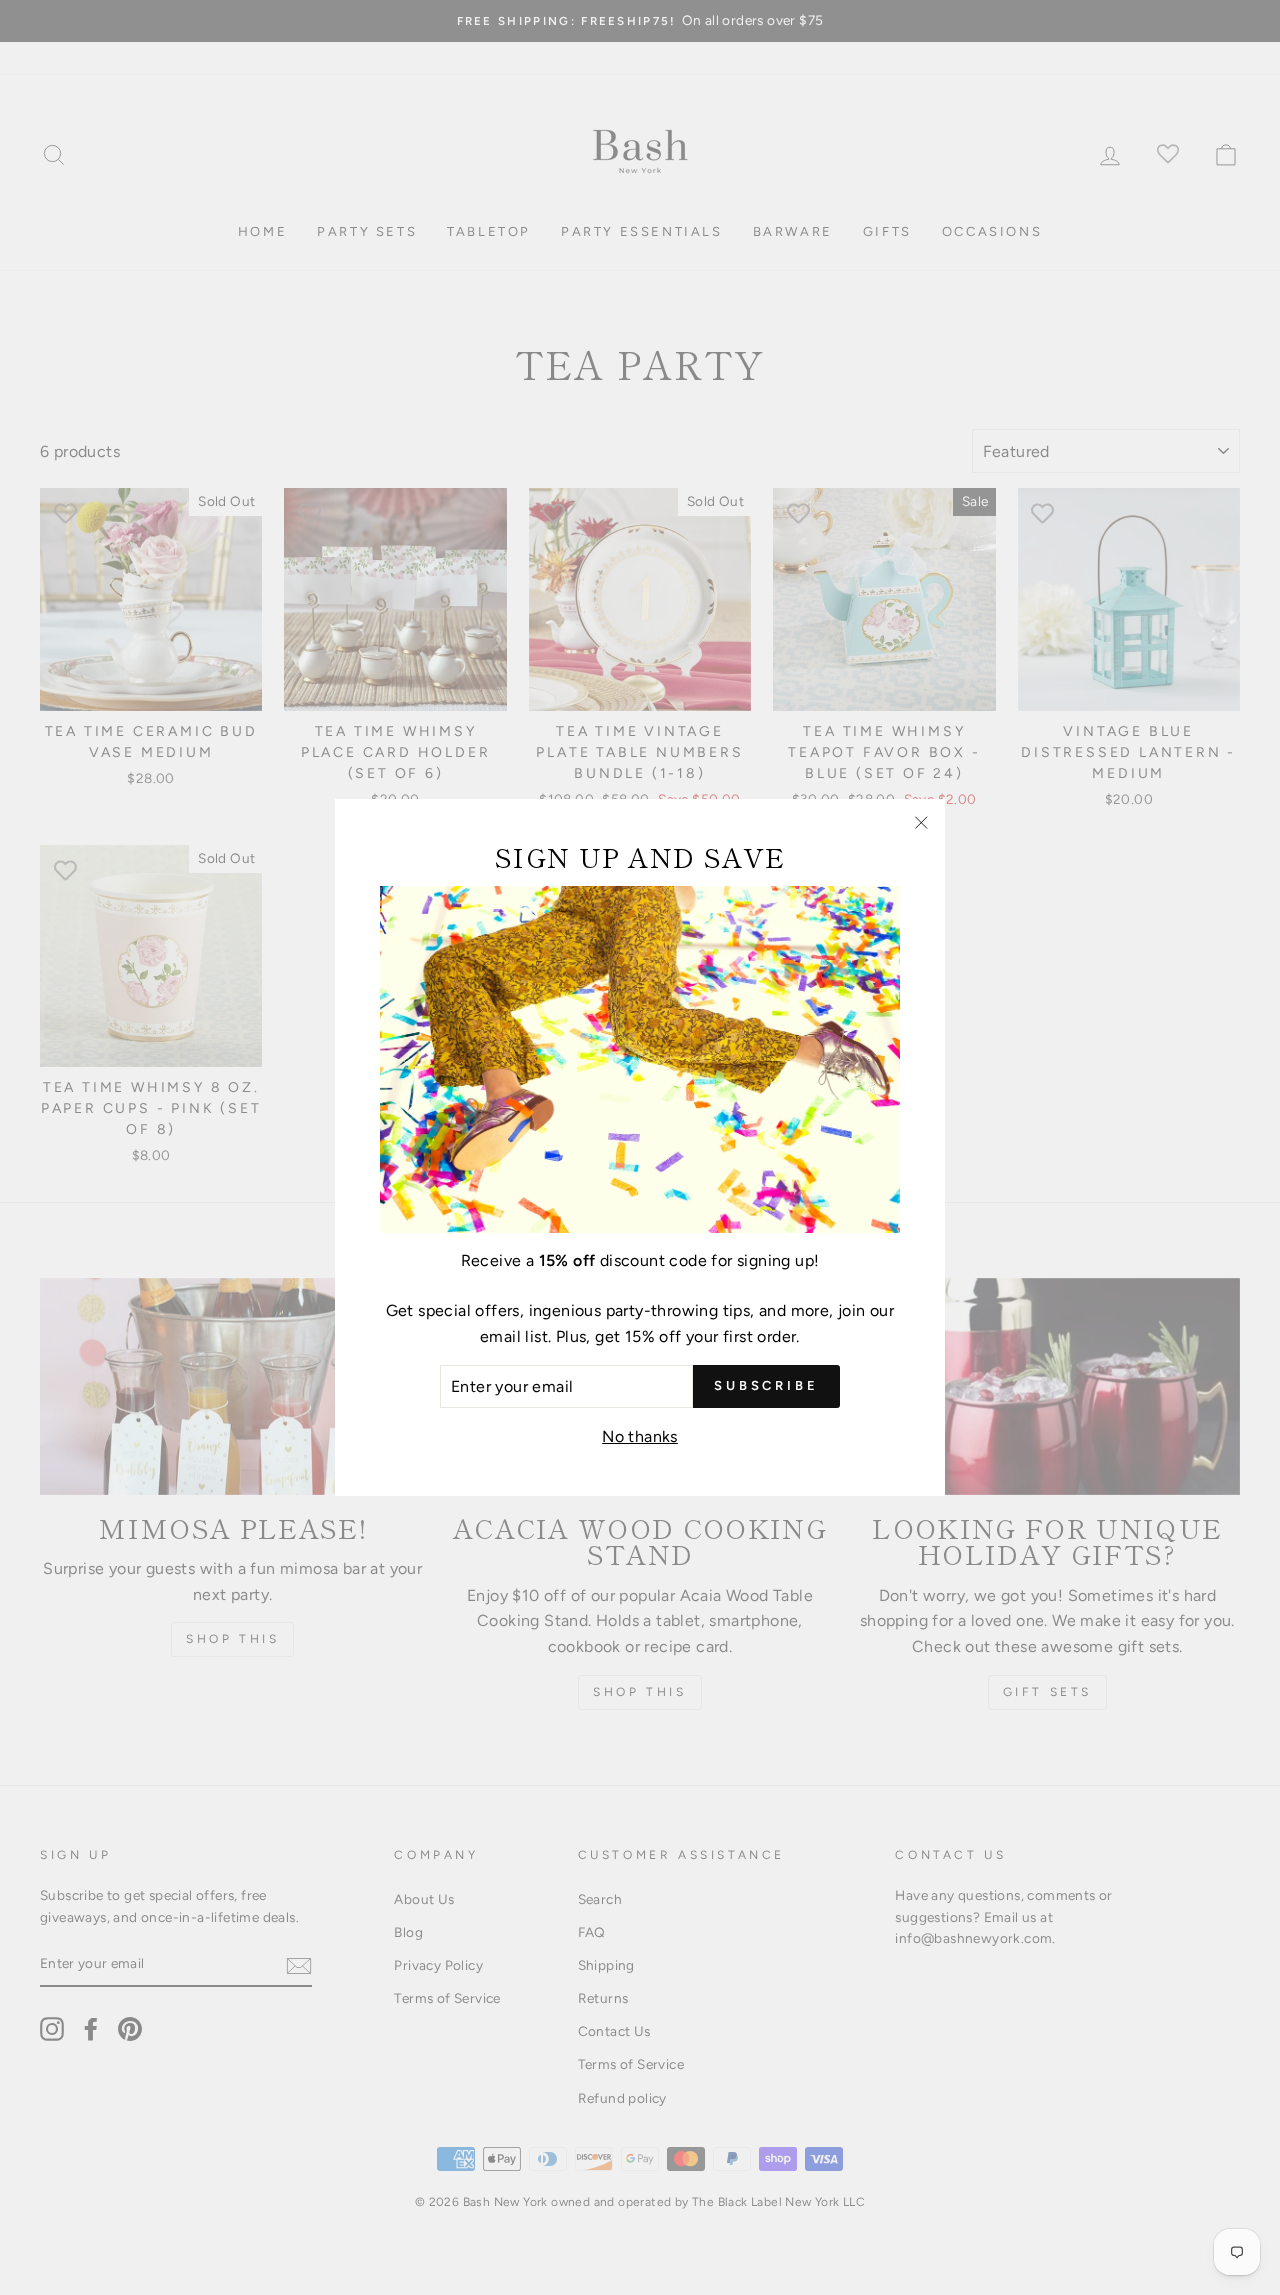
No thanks (640, 1436)
